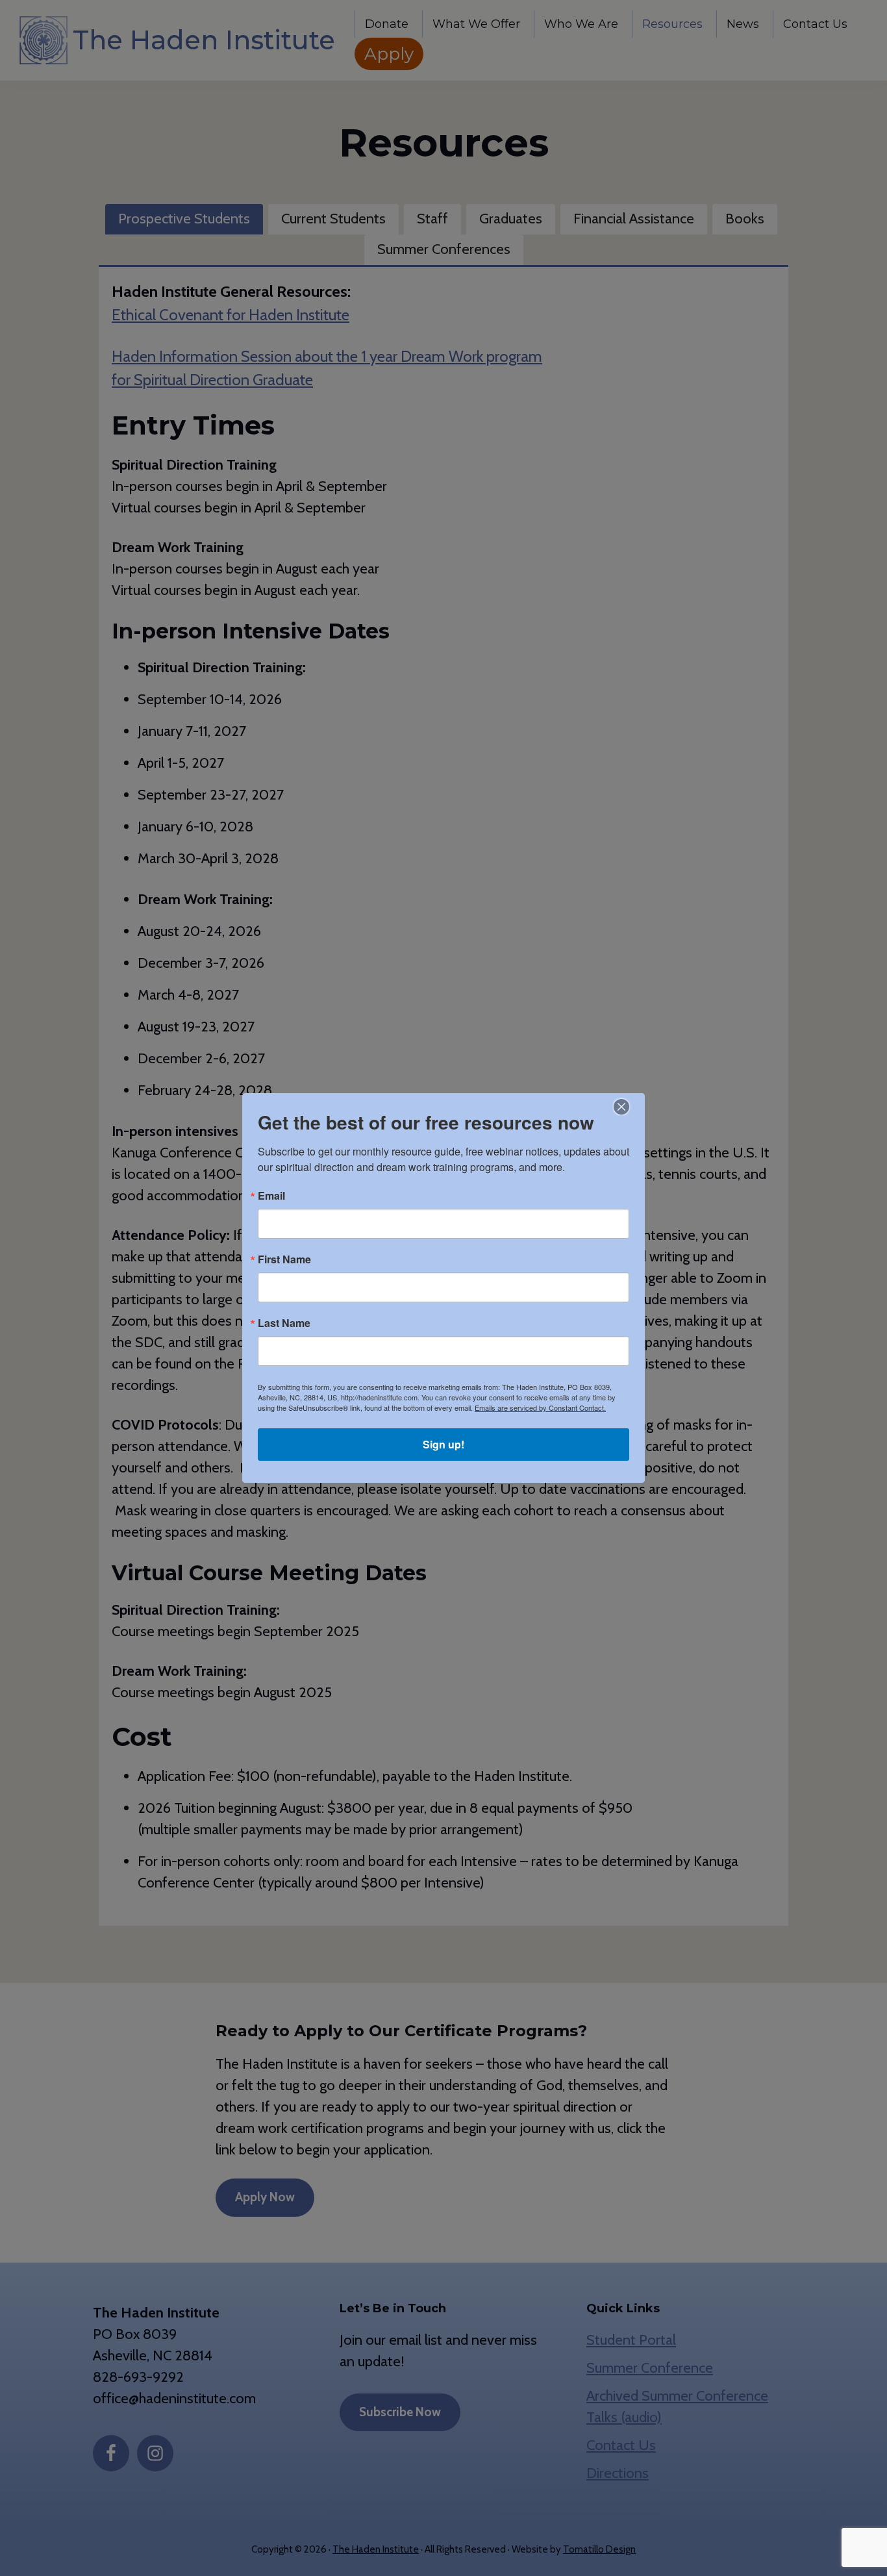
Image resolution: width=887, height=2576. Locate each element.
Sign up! (443, 1444)
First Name (284, 1259)
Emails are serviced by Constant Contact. (540, 1408)
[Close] (621, 1107)
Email (271, 1196)
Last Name (284, 1323)
